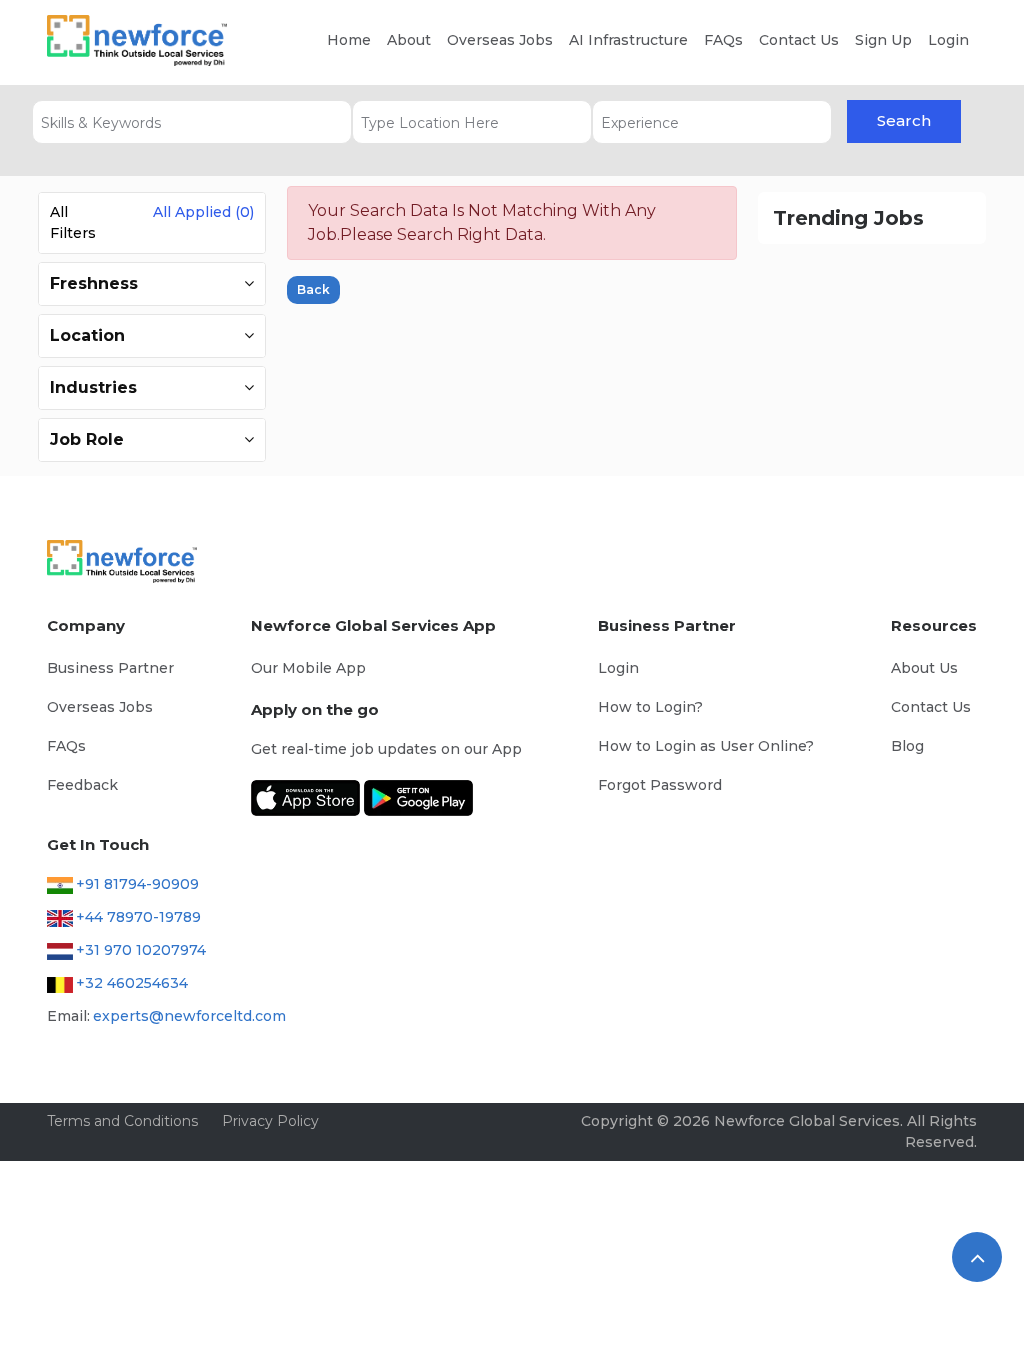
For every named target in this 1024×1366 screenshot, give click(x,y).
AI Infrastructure (628, 40)
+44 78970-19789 (138, 917)
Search (904, 120)
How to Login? (650, 707)
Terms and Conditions (122, 1121)
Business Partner (110, 668)
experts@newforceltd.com (189, 1016)
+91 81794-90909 (137, 884)
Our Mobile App (308, 668)
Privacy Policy (270, 1121)
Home (349, 40)
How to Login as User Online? (706, 746)
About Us (924, 668)
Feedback (82, 785)
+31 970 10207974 (141, 950)
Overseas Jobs (500, 40)
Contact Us (799, 40)
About (409, 40)
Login (948, 40)
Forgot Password (660, 785)
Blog (907, 746)
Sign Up (883, 40)
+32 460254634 (132, 983)
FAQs (723, 40)
